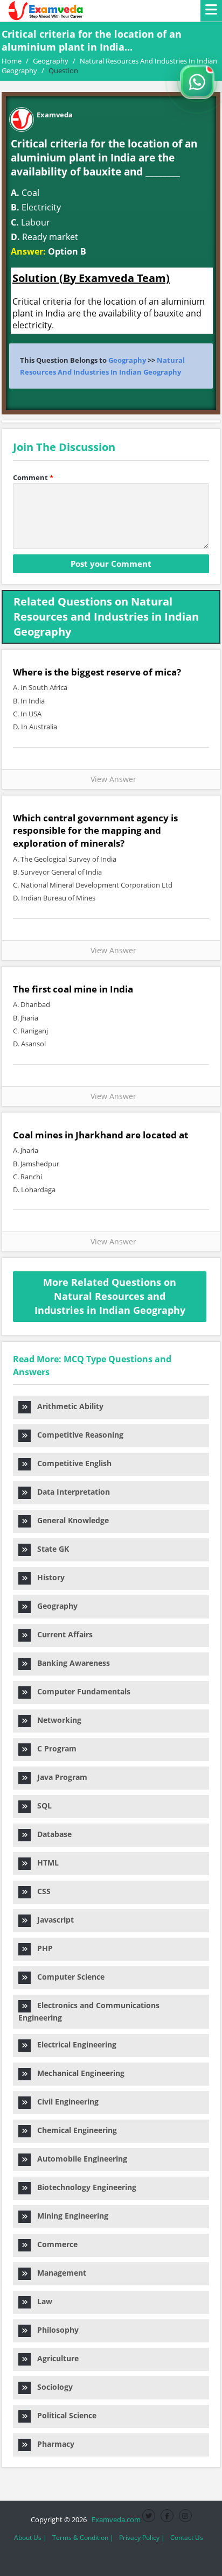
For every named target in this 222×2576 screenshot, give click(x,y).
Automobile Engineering (79, 2159)
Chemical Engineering (74, 2130)
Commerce (54, 2244)
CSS (41, 1891)
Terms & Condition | (83, 2538)
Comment (33, 477)
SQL (41, 1806)
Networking (56, 1720)
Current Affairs (62, 1634)
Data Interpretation (70, 1492)
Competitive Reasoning (77, 1435)
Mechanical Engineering (78, 2073)
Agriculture (55, 2358)
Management (58, 2273)
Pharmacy (53, 2444)
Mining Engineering (70, 2216)
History (48, 1577)
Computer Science (68, 1977)
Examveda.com (115, 2519)
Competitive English (71, 1463)
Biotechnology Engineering (84, 2187)
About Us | (30, 2538)
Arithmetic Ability (67, 1406)
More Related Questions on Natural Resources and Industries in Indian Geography (110, 1296)
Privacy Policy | (142, 2538)
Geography (127, 360)
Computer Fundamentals (81, 1691)
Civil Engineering (65, 2102)
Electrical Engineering (74, 2044)
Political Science (64, 2415)
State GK (50, 1549)
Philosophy (55, 2330)
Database (51, 1834)
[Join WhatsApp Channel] (197, 82)
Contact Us (187, 2538)
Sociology (52, 2387)
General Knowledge (70, 1520)
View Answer (111, 779)
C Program (54, 1748)
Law (41, 2301)
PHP (42, 1948)
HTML (45, 1863)
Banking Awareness (70, 1663)
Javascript (52, 1920)
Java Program (59, 1777)
